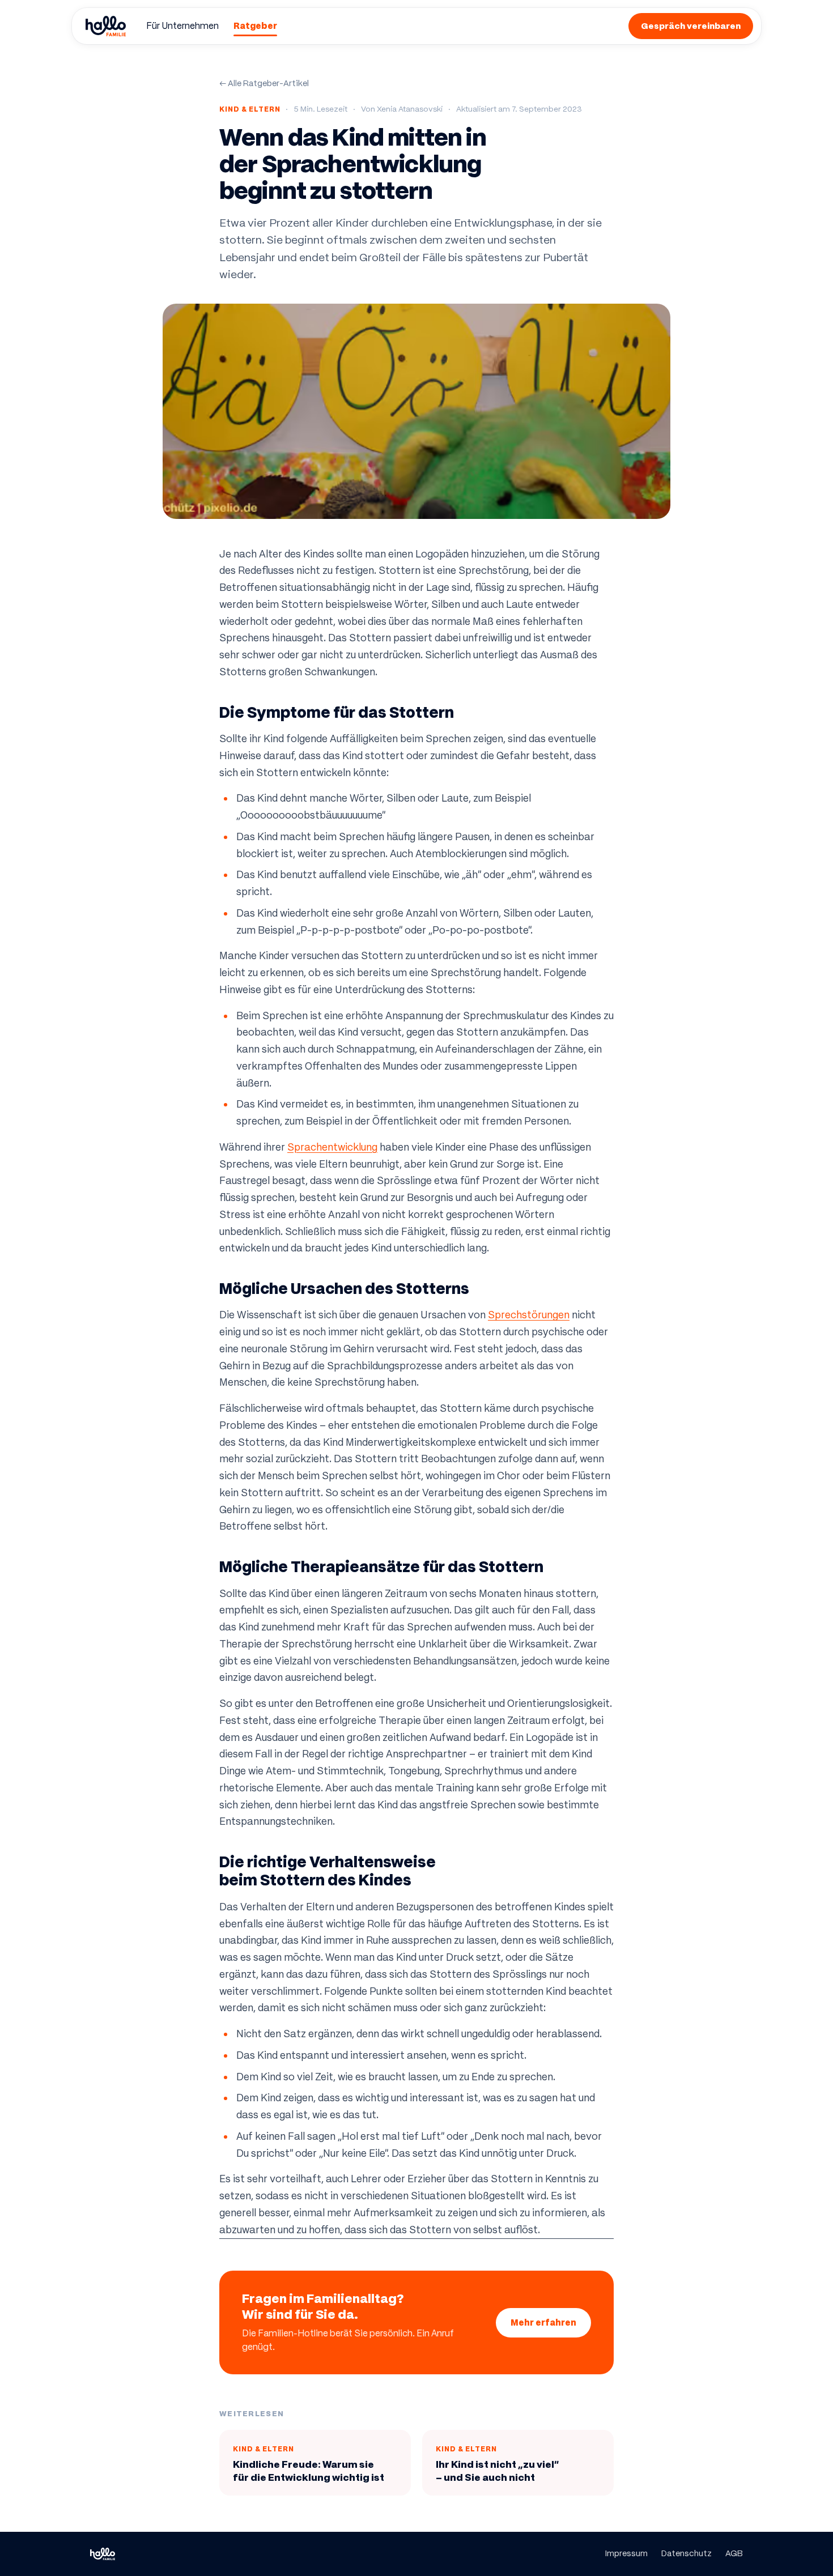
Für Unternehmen (182, 26)
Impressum (626, 2553)
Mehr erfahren (543, 2322)
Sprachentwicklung (332, 1147)
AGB (734, 2553)
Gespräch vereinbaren (691, 26)
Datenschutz (687, 2553)
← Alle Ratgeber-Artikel (264, 83)
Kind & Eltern (250, 109)
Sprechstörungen (529, 1315)
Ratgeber (255, 26)
